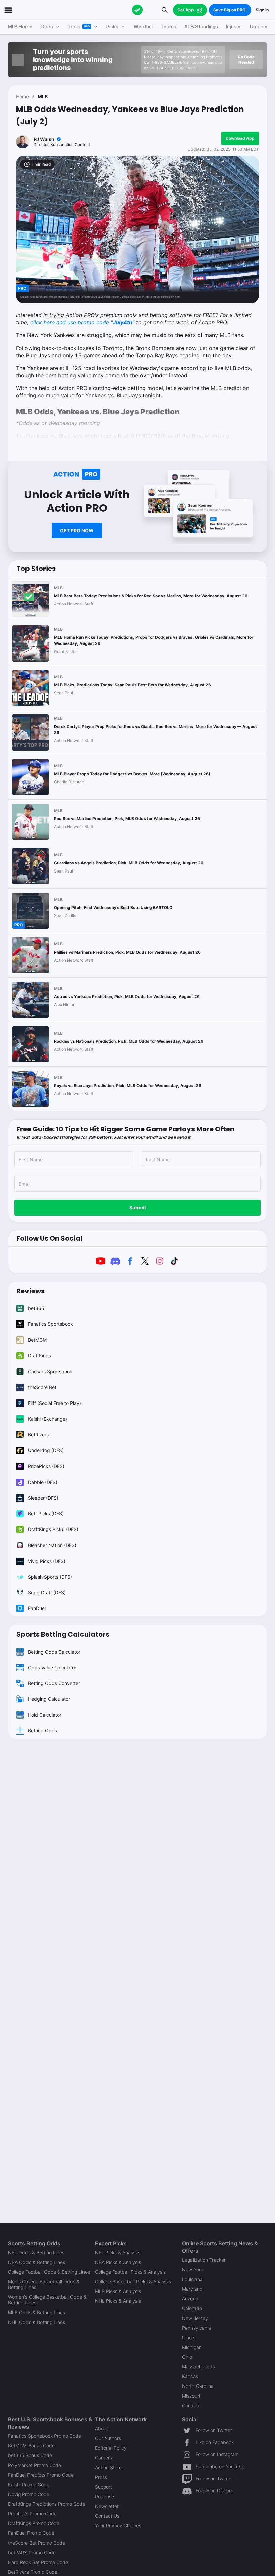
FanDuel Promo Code (31, 2533)
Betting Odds (42, 1730)
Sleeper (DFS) (43, 1498)
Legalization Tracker (204, 2260)
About (101, 2429)
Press (101, 2477)
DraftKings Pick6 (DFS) (53, 1529)
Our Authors (108, 2438)
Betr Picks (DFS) (46, 1513)
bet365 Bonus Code (30, 2455)
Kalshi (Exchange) (47, 1419)
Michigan (192, 2347)
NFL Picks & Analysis (118, 2252)
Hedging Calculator (49, 1699)
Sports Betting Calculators (63, 1634)
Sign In (262, 10)
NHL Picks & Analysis (118, 2301)
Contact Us (107, 2516)
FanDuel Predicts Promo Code (41, 2475)
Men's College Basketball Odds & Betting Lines (44, 2284)
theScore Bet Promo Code (37, 2543)
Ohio (187, 2357)
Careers (103, 2458)
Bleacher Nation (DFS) (52, 1545)
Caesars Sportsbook (50, 1372)
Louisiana (192, 2279)
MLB (43, 97)
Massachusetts (199, 2367)
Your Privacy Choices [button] (118, 2526)
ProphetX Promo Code (32, 2514)
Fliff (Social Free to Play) (54, 1403)
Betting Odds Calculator (54, 1652)
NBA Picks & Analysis (118, 2262)
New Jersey (195, 2318)
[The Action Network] (137, 10)
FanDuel (37, 1608)
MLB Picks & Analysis (118, 2291)
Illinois (189, 2337)
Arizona (190, 2299)
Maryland (192, 2289)
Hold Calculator (45, 1715)
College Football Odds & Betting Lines (49, 2272)
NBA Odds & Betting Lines (37, 2262)
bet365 (36, 1308)
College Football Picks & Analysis (130, 2272)
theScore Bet (42, 1387)
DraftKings (39, 1355)
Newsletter (107, 2506)
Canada (191, 2405)
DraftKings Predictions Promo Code (47, 2504)
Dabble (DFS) (43, 1482)
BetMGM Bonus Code (31, 2446)
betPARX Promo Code (32, 2552)
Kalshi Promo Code (29, 2484)
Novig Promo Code (29, 2494)
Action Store (108, 2467)
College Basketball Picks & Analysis (133, 2282)
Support (103, 2487)
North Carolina (198, 2386)
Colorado (192, 2308)
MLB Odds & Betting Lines (37, 2312)
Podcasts (105, 2496)
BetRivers (38, 1434)
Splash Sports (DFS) (50, 1577)
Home (22, 97)
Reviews (31, 1291)
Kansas (190, 2376)
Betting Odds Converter (54, 1683)
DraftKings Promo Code (34, 2523)
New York (192, 2269)
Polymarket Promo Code (35, 2465)
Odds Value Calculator (52, 1668)
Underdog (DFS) (46, 1450)
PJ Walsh (44, 139)
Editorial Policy (111, 2448)
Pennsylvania (197, 2328)
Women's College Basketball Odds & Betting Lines (47, 2300)
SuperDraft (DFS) (47, 1593)
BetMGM (37, 1340)
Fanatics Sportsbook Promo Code (45, 2436)
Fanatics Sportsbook (50, 1324)
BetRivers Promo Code (33, 2572)
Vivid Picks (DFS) (47, 1561)
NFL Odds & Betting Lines (36, 2252)
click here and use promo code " (82, 322)
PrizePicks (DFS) (46, 1466)
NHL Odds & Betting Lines (37, 2322)
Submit (138, 1207)
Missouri (191, 2396)
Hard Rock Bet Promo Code (38, 2562)
